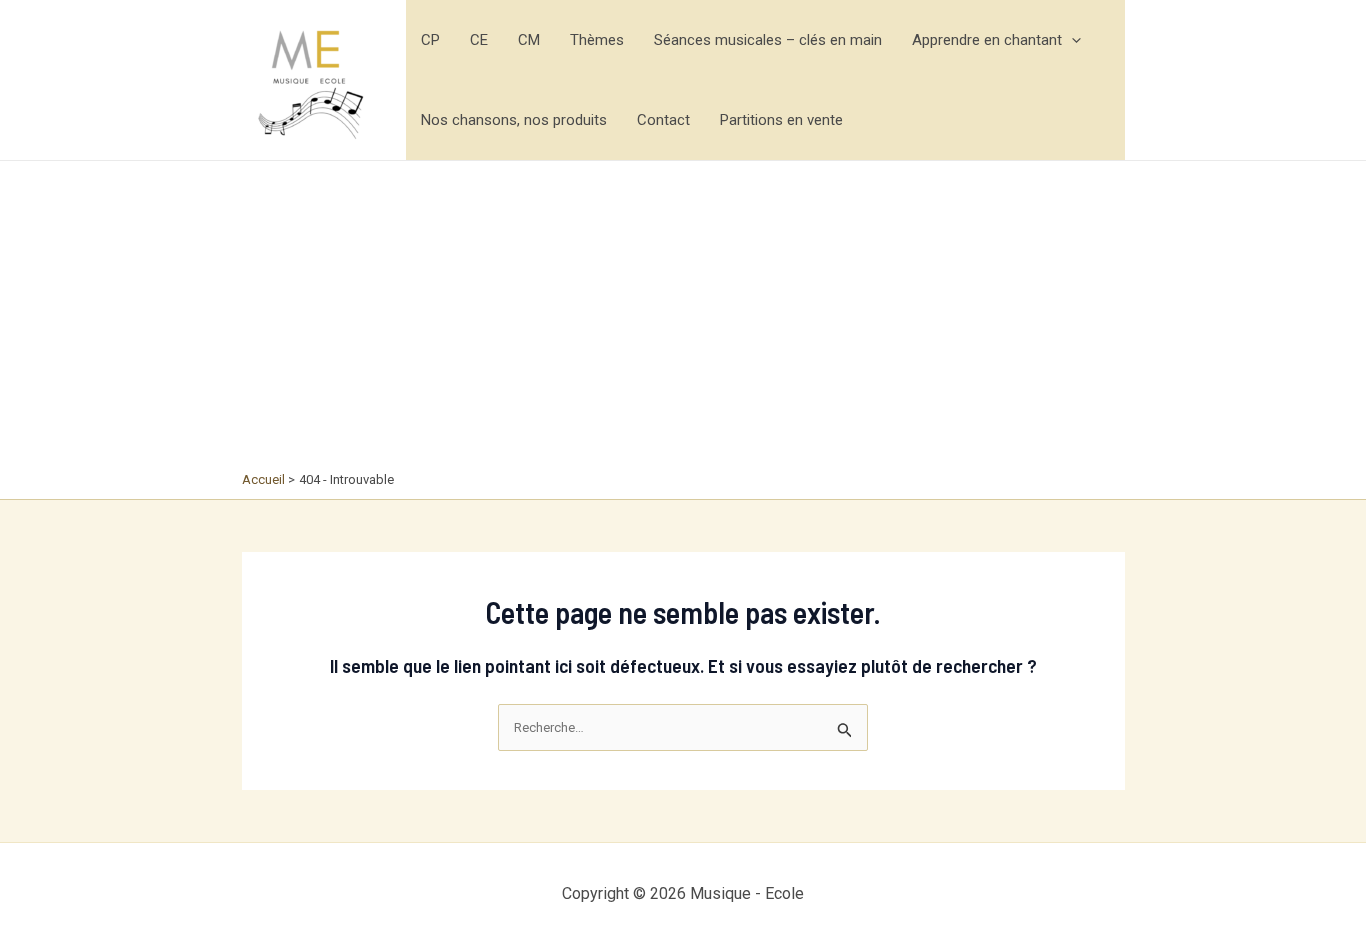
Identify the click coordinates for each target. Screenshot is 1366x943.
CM (529, 40)
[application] (1071, 40)
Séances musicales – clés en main (768, 40)
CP (430, 40)
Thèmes (597, 40)
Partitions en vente (781, 120)
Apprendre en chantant (987, 40)
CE (479, 40)
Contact (663, 120)
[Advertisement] (683, 321)
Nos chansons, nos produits (514, 120)
